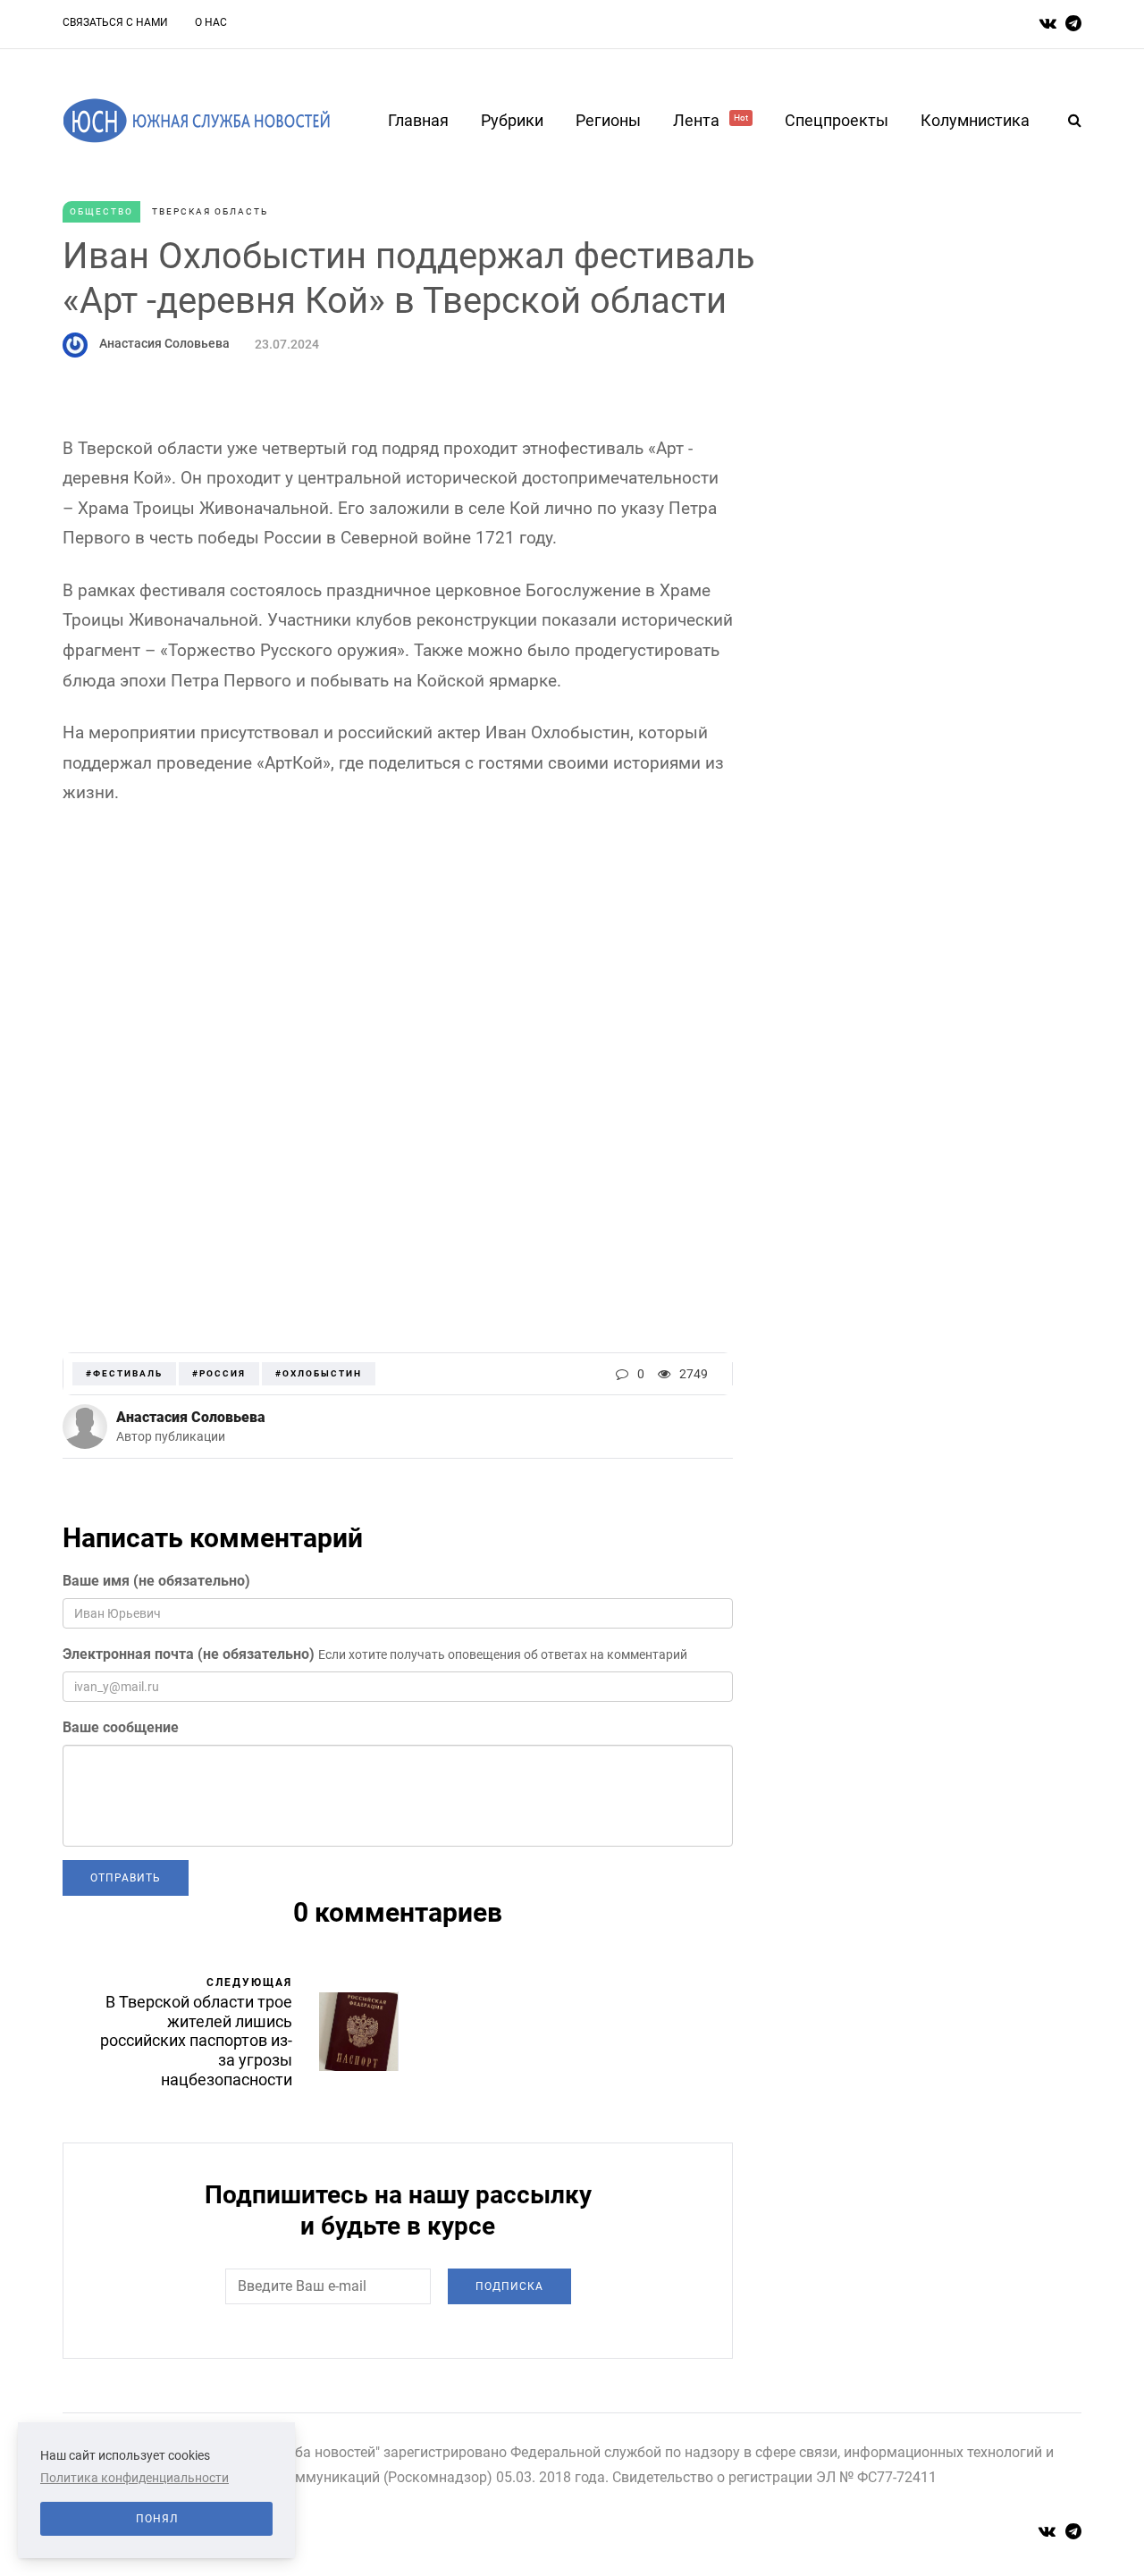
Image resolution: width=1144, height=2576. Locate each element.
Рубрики (512, 120)
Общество (101, 211)
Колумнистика (975, 120)
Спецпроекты (837, 120)
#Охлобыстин (319, 1373)
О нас (211, 22)
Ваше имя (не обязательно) (156, 1581)
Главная (418, 120)
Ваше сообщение (121, 1727)
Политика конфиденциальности (135, 2478)
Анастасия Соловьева (164, 343)
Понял (157, 2519)
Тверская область (210, 211)
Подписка (509, 2286)
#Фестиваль (124, 1373)
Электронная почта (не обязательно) (189, 1654)
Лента (711, 120)
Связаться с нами (115, 22)
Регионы (608, 120)
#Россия (219, 1373)
